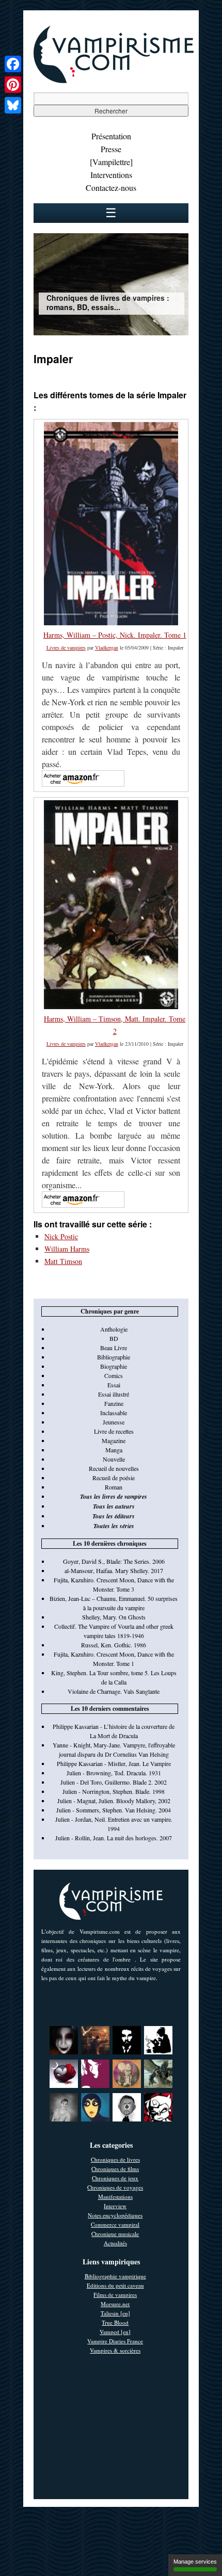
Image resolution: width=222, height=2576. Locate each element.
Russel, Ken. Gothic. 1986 (114, 1645)
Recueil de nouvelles (114, 1468)
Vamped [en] (115, 2332)
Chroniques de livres (115, 2159)
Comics (114, 1375)
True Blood (115, 2322)
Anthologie (114, 1329)
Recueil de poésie (114, 1478)
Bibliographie (114, 1357)
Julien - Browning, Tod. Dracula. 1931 (114, 1773)
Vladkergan (107, 647)
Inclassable (114, 1413)
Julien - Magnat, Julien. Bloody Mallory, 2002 (114, 1801)
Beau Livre (114, 1348)
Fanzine (114, 1403)
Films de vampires (115, 2295)
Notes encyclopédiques (115, 2215)
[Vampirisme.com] (114, 80)
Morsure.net (115, 2304)
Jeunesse (114, 1422)
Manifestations (115, 2197)
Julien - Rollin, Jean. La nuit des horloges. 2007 (114, 1838)
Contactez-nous (111, 188)
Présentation (111, 136)
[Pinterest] (13, 85)
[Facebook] (13, 64)
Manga (114, 1450)
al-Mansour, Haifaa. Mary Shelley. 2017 (114, 1570)
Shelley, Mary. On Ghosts (114, 1617)
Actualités (115, 2243)
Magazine (114, 1440)
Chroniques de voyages (115, 2187)
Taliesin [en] (115, 2313)
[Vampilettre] (111, 162)
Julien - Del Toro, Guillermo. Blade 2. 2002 (114, 1782)
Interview (115, 2206)
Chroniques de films (115, 2169)
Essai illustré (114, 1394)
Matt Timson (63, 1261)
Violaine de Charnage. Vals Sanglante (114, 1691)
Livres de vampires (66, 647)
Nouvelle (114, 1459)
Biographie (114, 1366)
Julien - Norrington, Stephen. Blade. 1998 (114, 1791)
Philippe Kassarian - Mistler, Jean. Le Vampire (114, 1763)
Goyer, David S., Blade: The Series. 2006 (114, 1561)
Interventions (111, 175)
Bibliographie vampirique (115, 2276)
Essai (114, 1385)
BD (114, 1338)
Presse (111, 149)
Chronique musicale (115, 2234)
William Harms (67, 1249)
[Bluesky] (13, 105)
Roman (114, 1487)
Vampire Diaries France (115, 2341)
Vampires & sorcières (115, 2350)
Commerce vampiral (115, 2224)
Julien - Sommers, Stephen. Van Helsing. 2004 (114, 1810)
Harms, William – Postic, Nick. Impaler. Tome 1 (115, 635)
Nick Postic (61, 1236)
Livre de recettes (114, 1431)
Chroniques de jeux (115, 2178)
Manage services (195, 2562)
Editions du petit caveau (115, 2285)
